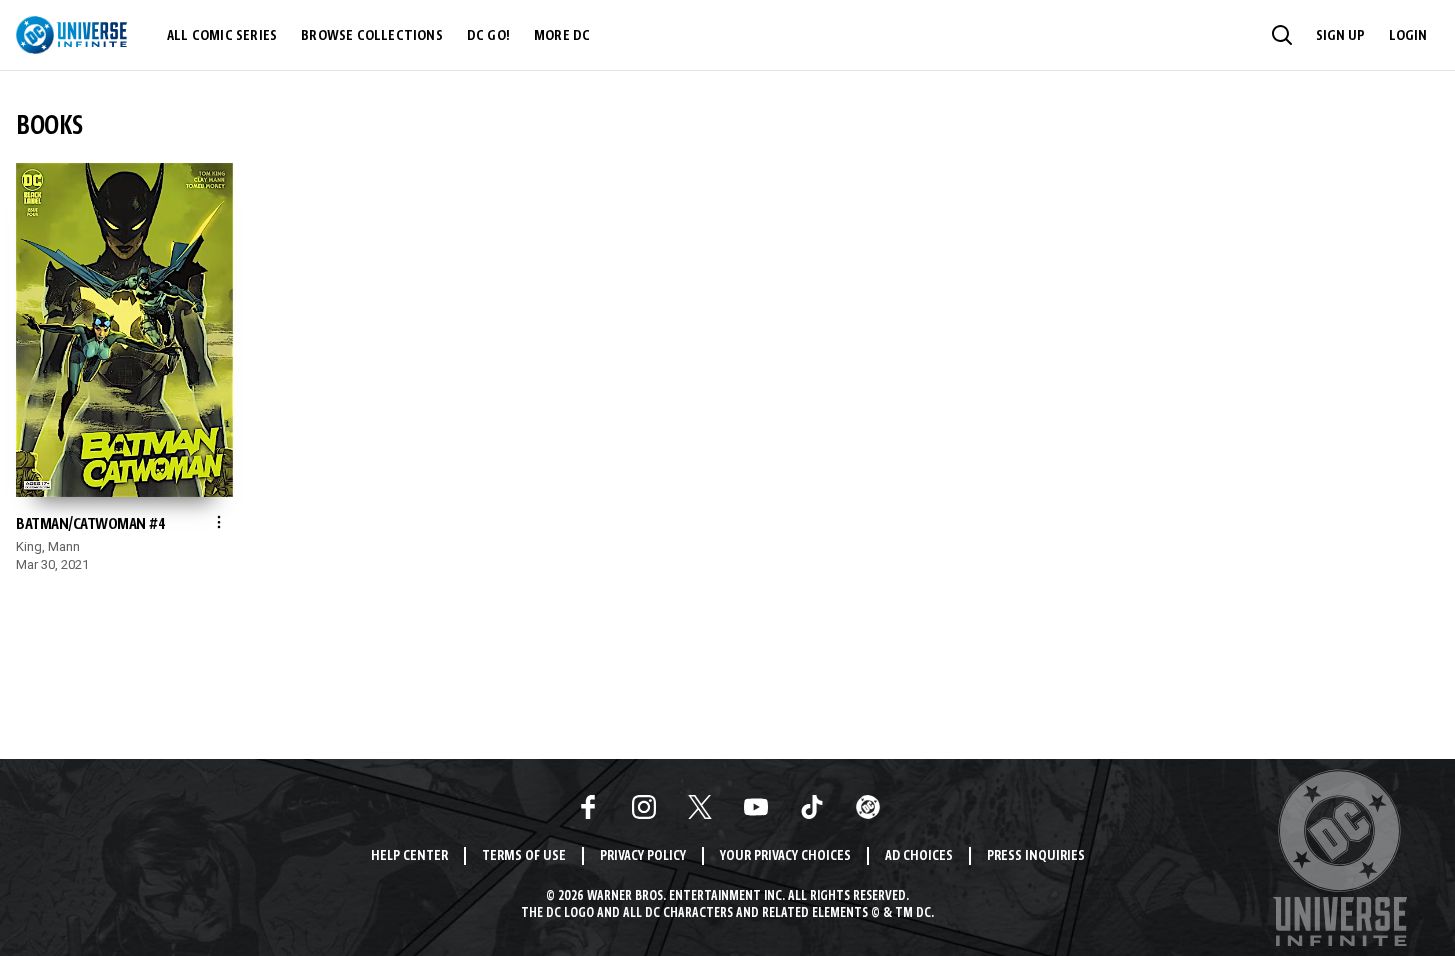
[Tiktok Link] (812, 807)
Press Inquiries (1036, 856)
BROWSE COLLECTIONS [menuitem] (372, 36)
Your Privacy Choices (785, 856)
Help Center (409, 856)
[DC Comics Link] (868, 807)
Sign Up (1340, 36)
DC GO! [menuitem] (488, 36)
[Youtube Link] (756, 807)
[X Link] (700, 807)
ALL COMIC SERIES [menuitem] (222, 36)
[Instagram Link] (644, 807)
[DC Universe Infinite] (71, 35)
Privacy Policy (643, 856)
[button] (1282, 35)
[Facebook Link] (588, 807)
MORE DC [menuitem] (562, 36)
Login (1408, 36)
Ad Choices (919, 856)
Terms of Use (524, 856)
